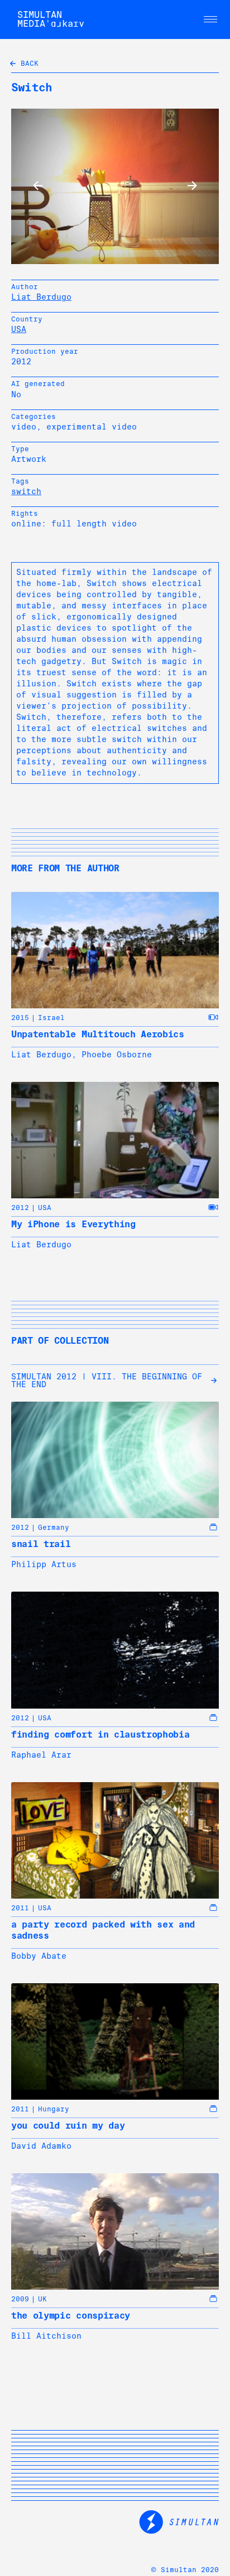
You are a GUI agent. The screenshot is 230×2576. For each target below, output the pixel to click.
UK (42, 2299)
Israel (51, 1018)
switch (26, 491)
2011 (20, 1908)
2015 (20, 1018)
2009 (20, 2299)
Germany (54, 1528)
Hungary (54, 2109)
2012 (20, 1208)
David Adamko (41, 2146)
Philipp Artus (44, 1564)
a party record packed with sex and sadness (103, 1930)
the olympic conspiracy (71, 2316)
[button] (210, 19)
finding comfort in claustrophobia (100, 1735)
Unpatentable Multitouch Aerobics (98, 1034)
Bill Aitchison (46, 2336)
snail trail (41, 1544)
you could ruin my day (68, 2126)
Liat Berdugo (41, 297)
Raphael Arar (41, 1755)
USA (19, 329)
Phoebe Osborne (117, 1055)
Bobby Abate (39, 1956)
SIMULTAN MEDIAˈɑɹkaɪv (51, 19)
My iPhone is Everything (73, 1224)
